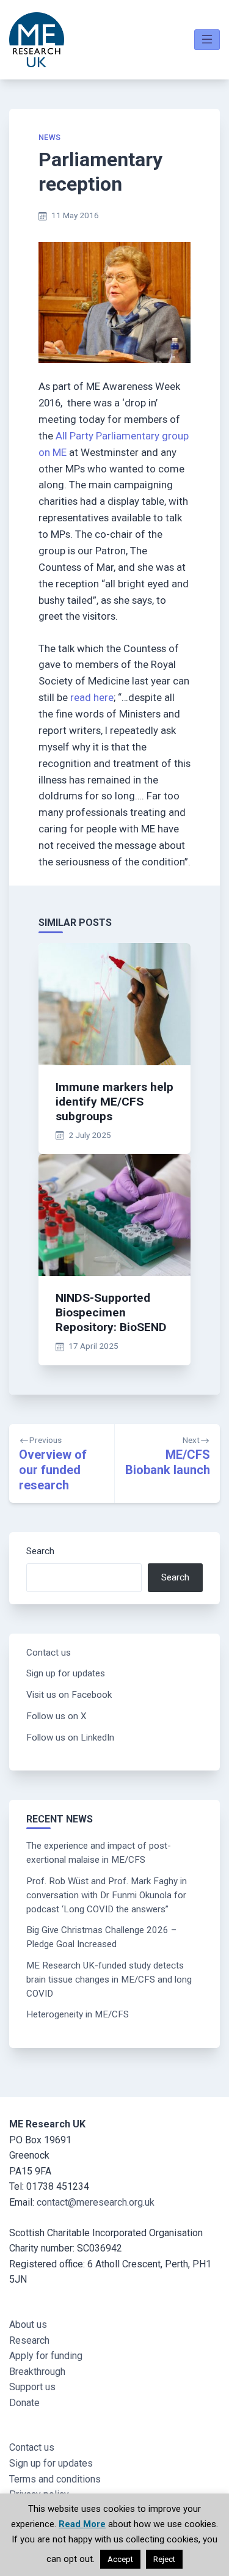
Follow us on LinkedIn (70, 1738)
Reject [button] (164, 2559)
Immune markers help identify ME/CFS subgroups (114, 1102)
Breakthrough (37, 2372)
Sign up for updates (66, 1673)
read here (92, 697)
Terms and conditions (55, 2479)
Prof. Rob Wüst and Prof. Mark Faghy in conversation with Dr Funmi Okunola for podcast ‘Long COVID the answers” (107, 1895)
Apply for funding (46, 2356)
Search (40, 1551)
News (50, 137)
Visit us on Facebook (69, 1695)
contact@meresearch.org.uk (96, 2202)
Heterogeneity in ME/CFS (78, 2014)
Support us (32, 2387)
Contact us (49, 1653)
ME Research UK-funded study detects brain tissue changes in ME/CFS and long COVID (109, 1980)
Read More (82, 2524)
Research (29, 2340)
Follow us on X (56, 1716)
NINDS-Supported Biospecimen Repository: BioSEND (111, 1312)
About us (28, 2325)
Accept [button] (120, 2559)
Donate (24, 2403)
